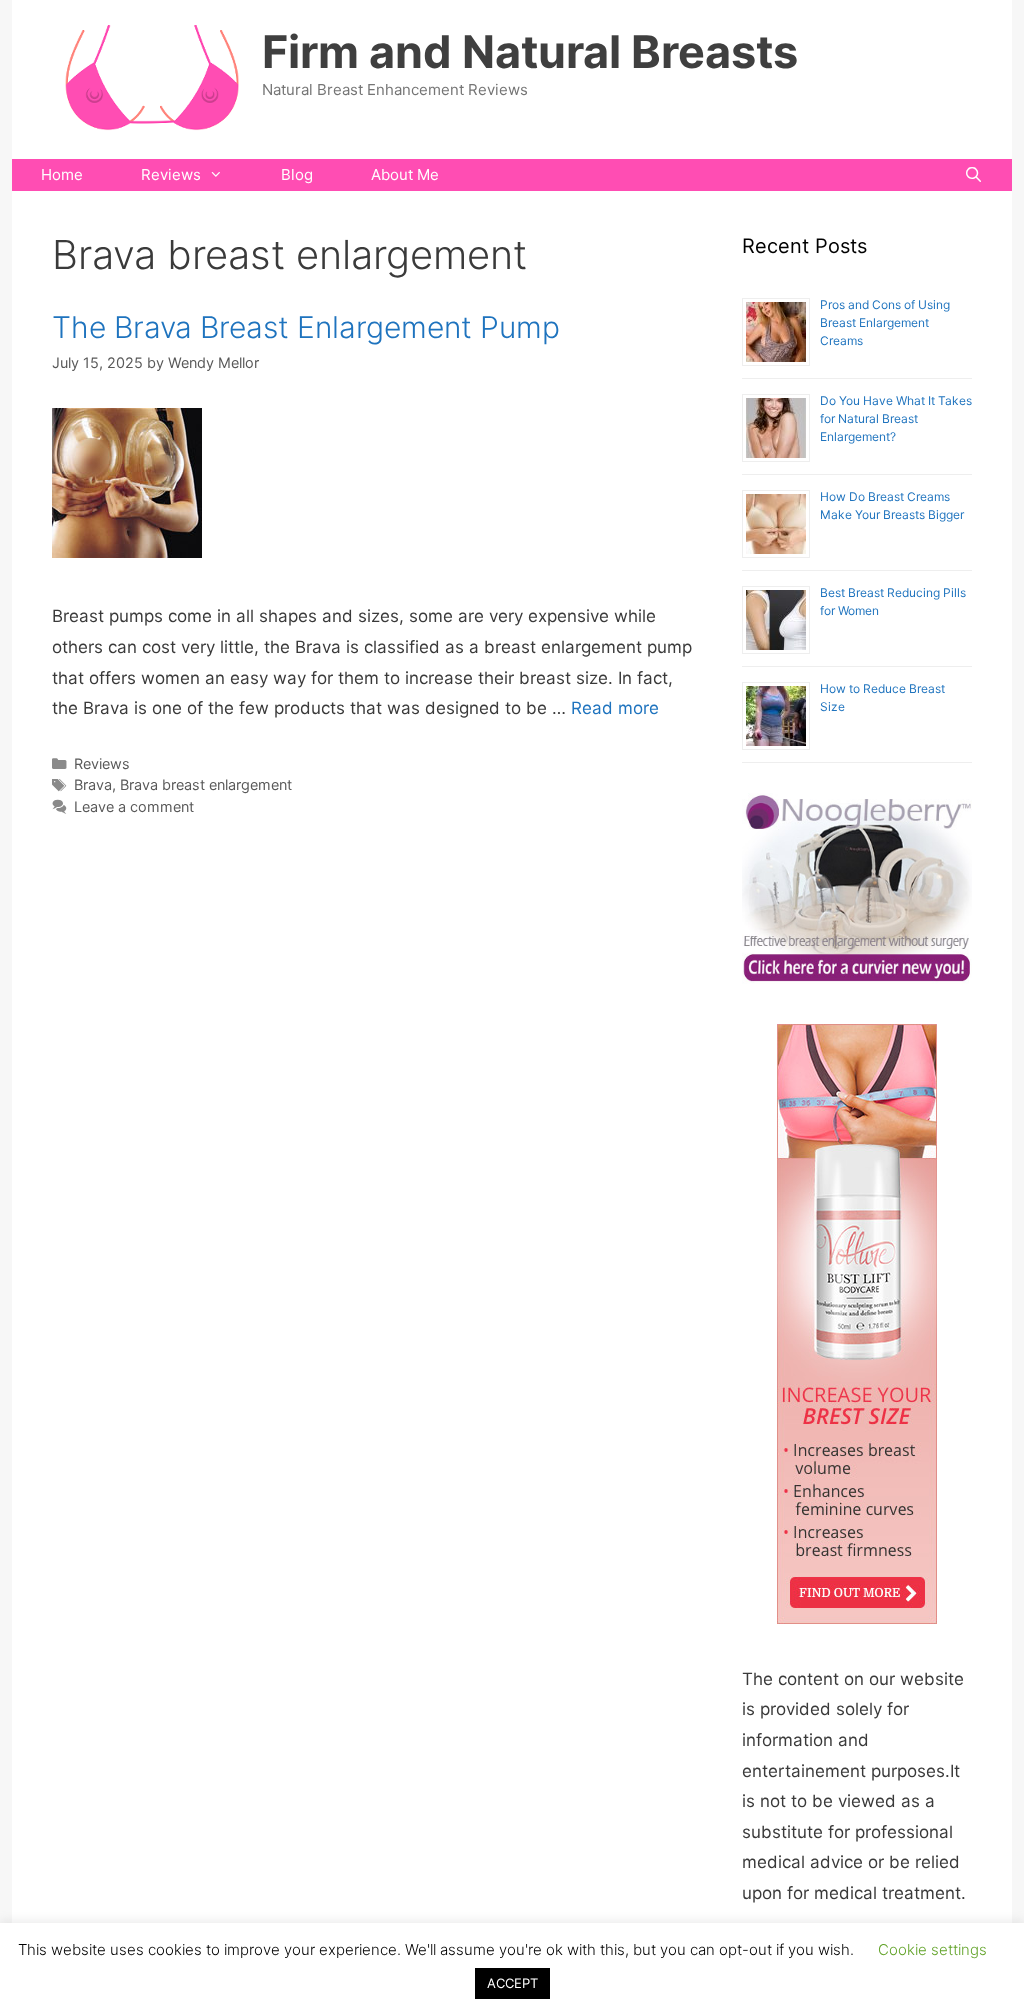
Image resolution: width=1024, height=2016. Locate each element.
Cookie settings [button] (932, 1949)
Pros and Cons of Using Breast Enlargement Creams (885, 322)
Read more (615, 708)
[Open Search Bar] (973, 175)
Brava (93, 784)
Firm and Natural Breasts (530, 51)
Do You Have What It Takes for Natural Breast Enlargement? (896, 418)
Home (62, 174)
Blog (297, 174)
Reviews (171, 174)
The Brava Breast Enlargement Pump (306, 327)
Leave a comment (134, 806)
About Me (405, 174)
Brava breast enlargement (206, 784)
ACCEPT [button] (512, 1983)
